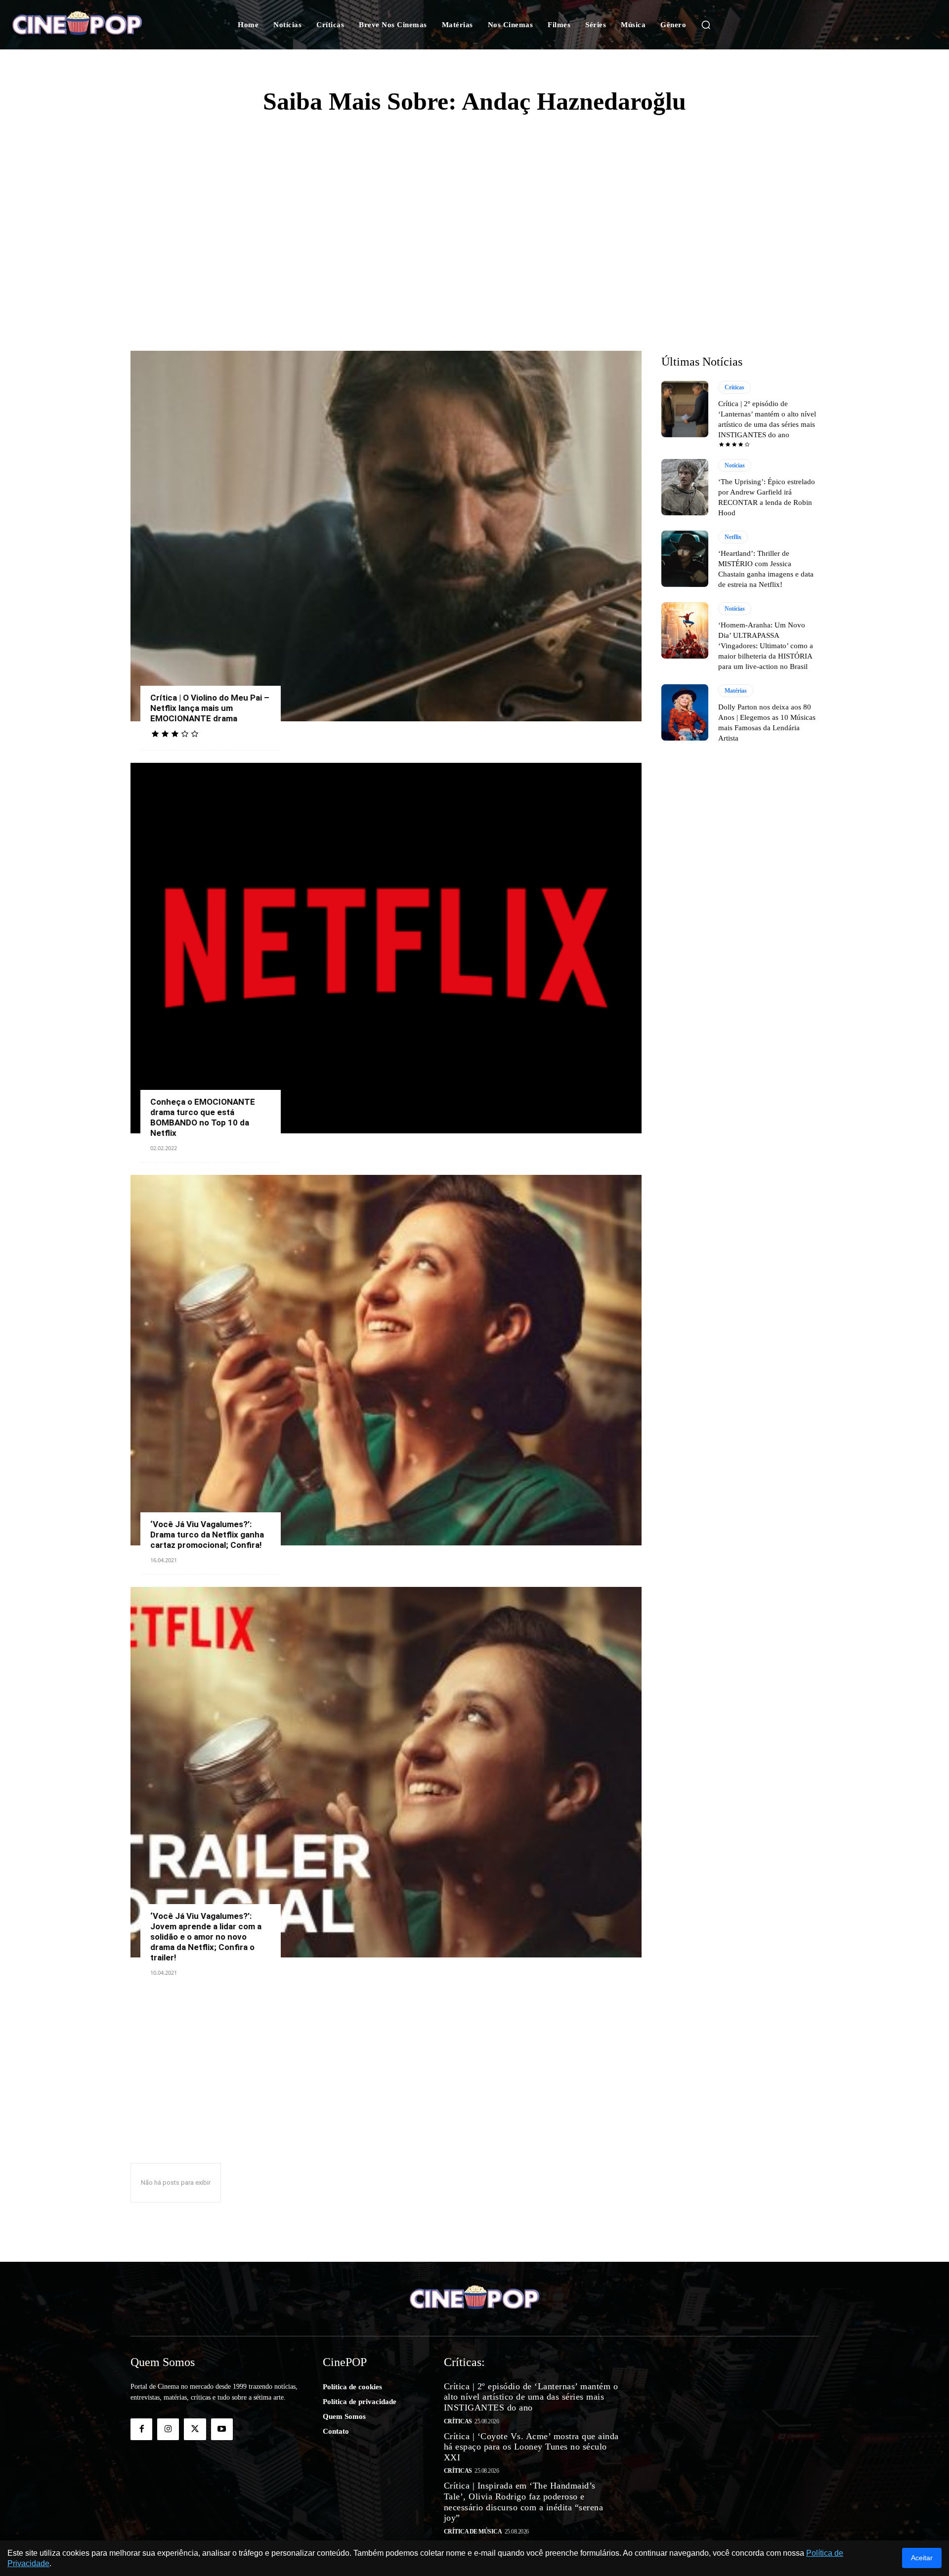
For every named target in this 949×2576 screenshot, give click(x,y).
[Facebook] (141, 2429)
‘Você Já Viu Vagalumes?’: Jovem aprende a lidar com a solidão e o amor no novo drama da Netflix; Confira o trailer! (206, 1937)
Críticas (734, 387)
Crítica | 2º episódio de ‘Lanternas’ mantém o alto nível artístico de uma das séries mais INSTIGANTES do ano (531, 2397)
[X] (195, 2429)
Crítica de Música (473, 2532)
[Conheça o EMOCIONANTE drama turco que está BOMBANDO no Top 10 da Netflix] (386, 948)
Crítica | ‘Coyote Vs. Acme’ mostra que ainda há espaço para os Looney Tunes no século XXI (531, 2447)
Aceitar (922, 2558)
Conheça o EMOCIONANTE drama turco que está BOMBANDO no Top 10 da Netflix (203, 1117)
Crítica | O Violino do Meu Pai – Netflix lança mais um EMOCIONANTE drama (210, 708)
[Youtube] (222, 2429)
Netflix (733, 537)
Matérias (736, 691)
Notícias (735, 465)
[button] (706, 25)
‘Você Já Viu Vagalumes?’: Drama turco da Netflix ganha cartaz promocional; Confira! (207, 1535)
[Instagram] (168, 2429)
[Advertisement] (474, 203)
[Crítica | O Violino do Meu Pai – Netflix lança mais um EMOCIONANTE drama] (386, 536)
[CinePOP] (93, 25)
